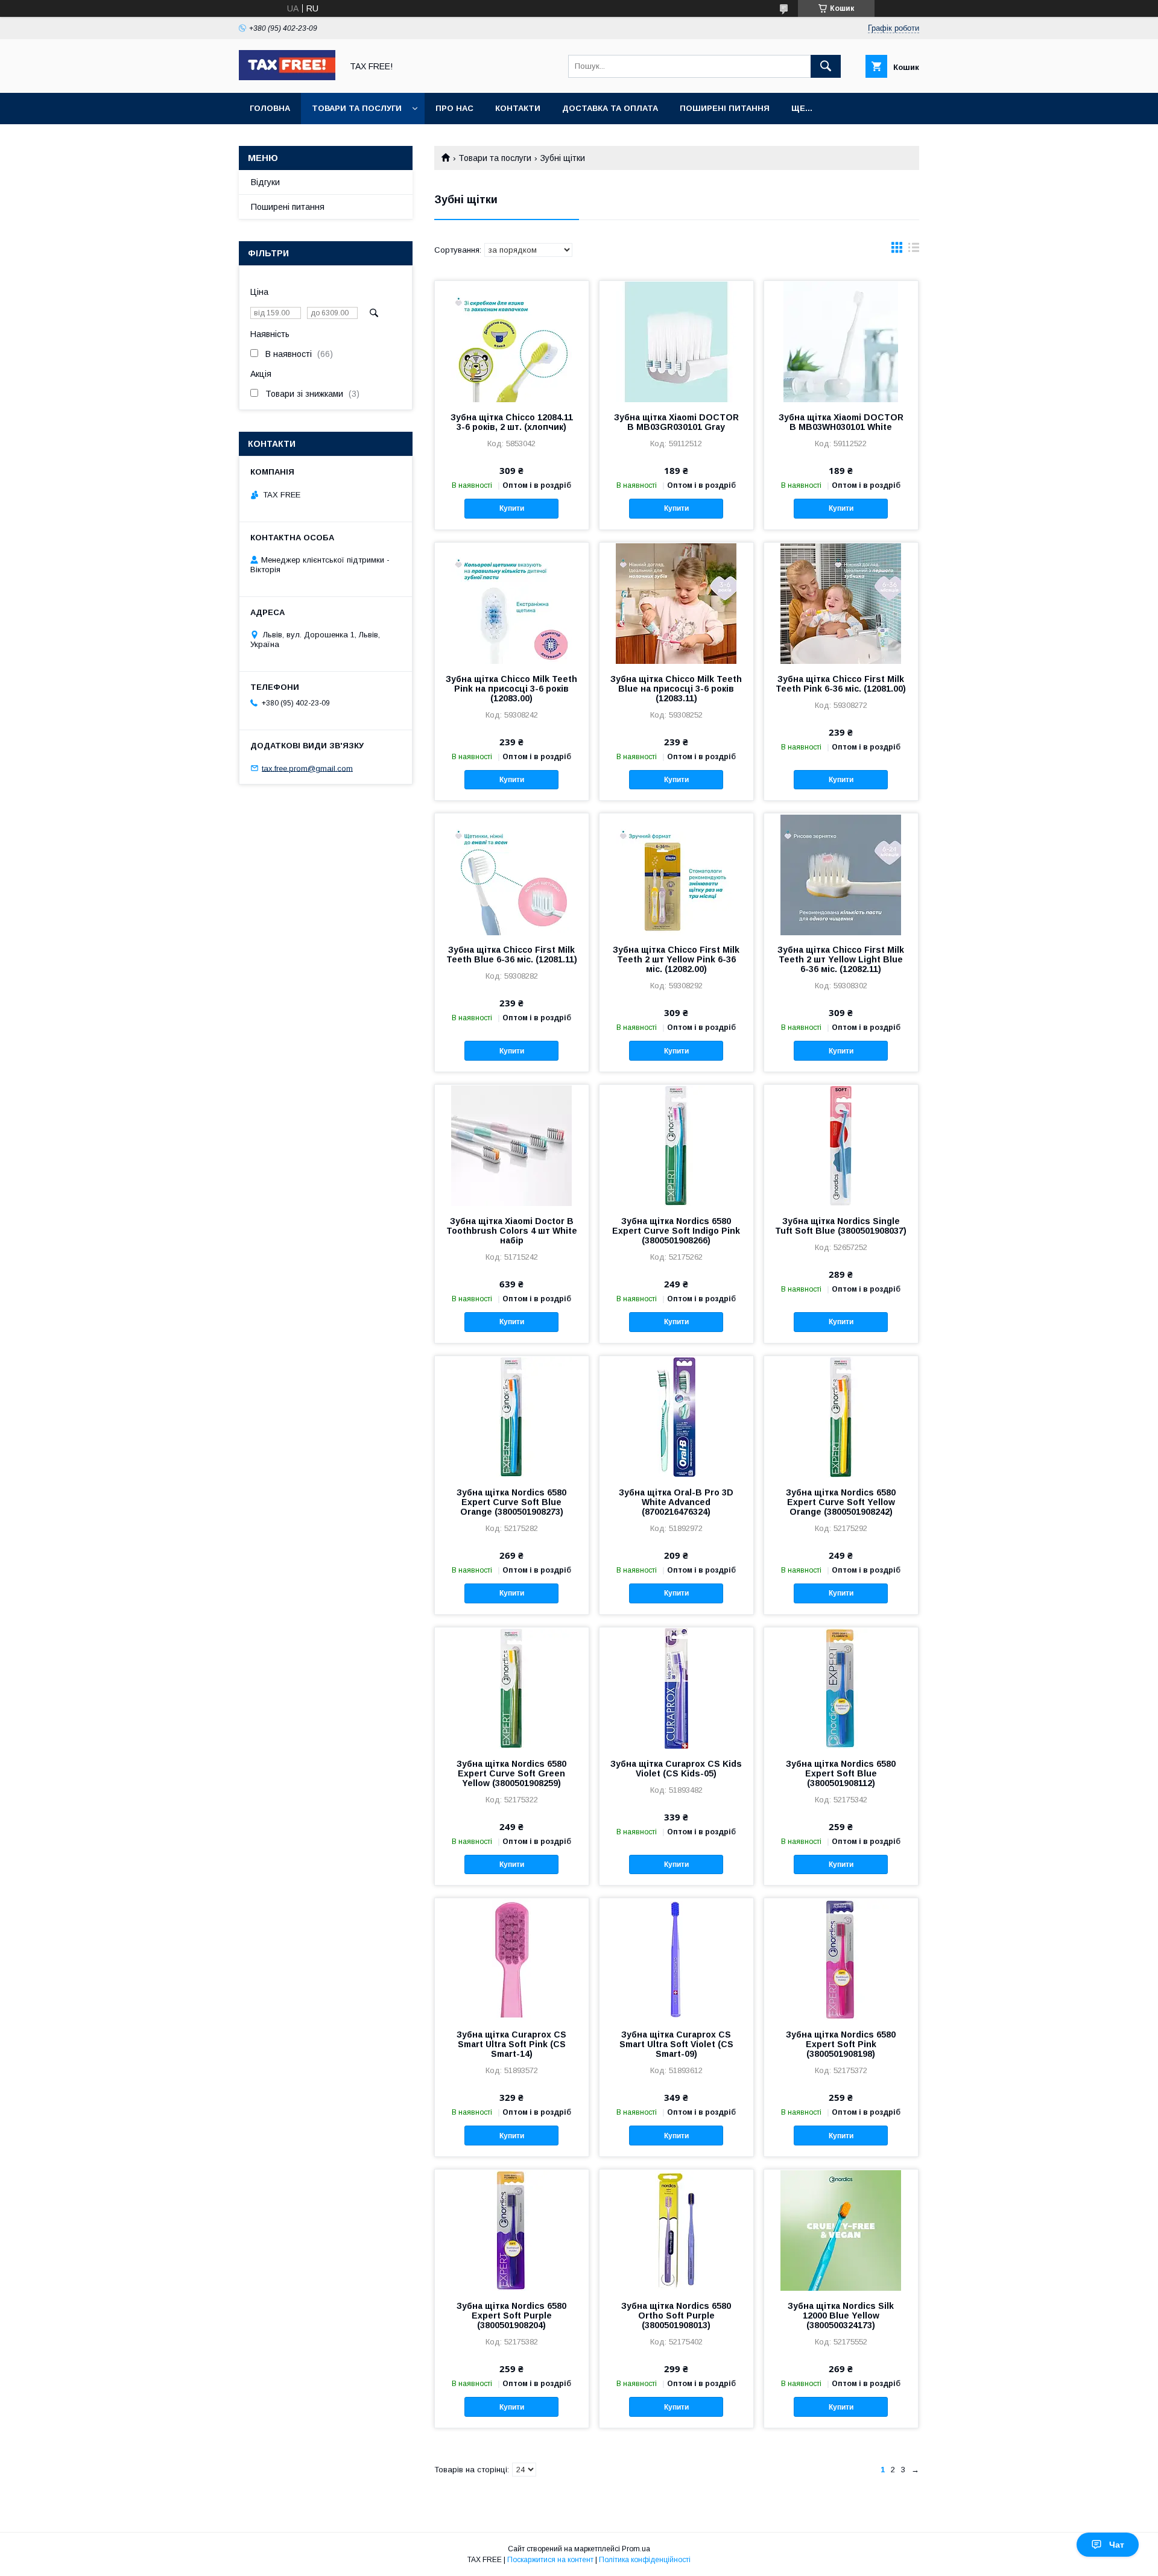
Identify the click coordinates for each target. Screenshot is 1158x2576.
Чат (1117, 2545)
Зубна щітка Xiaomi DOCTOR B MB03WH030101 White (841, 422)
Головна (270, 108)
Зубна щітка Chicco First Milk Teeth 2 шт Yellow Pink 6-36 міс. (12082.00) (676, 959)
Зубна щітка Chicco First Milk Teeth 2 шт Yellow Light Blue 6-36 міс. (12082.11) (841, 959)
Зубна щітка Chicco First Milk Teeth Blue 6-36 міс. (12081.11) (512, 955)
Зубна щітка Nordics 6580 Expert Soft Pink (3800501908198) (841, 2044)
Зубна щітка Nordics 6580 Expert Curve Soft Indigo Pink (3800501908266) (676, 1231)
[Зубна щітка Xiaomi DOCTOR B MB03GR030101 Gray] (676, 341)
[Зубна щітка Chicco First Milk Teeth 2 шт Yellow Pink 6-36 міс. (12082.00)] (676, 874)
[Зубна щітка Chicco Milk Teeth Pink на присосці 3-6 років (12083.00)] (512, 603)
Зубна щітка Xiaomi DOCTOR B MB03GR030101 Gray (676, 422)
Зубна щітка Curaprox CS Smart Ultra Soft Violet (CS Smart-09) (676, 2044)
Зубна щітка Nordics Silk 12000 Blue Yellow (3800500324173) (841, 2316)
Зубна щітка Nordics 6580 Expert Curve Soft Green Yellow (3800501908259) (511, 1773)
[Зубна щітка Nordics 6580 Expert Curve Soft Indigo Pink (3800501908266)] (676, 1145)
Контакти (518, 108)
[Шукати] (826, 66)
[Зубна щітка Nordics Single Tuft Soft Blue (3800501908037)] (841, 1145)
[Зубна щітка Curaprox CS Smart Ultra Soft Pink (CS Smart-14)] (512, 1959)
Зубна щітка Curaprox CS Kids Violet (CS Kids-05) (676, 1769)
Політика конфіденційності (645, 2560)
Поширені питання (725, 108)
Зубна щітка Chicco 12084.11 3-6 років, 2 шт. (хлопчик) (512, 422)
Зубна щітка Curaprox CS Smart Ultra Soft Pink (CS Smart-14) (511, 2044)
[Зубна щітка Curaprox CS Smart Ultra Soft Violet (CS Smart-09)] (676, 1959)
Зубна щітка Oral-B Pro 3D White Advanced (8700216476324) (676, 1502)
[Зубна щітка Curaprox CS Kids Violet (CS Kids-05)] (676, 1688)
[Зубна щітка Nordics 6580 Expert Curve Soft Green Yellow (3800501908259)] (512, 1688)
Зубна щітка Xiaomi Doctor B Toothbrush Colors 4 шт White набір (512, 1231)
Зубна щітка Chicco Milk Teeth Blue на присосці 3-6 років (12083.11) (676, 689)
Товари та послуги (357, 108)
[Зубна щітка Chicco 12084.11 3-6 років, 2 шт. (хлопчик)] (512, 341)
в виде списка (914, 250)
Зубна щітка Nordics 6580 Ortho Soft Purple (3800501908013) (676, 2316)
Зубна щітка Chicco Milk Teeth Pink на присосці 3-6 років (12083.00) (511, 689)
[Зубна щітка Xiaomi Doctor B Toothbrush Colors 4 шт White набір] (512, 1145)
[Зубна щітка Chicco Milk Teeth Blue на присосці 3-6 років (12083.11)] (676, 603)
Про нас (454, 108)
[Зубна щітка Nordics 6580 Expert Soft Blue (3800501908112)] (841, 1688)
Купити (512, 508)
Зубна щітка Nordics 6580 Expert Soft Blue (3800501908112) (841, 1773)
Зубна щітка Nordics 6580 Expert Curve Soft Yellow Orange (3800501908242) (841, 1502)
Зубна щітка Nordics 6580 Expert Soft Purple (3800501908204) (511, 2316)
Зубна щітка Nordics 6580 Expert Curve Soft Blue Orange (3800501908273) (511, 1502)
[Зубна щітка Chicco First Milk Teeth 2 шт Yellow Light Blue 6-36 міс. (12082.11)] (841, 874)
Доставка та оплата (610, 108)
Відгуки (265, 182)
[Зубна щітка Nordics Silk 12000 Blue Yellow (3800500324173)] (841, 2230)
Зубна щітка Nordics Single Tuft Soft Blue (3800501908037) (841, 1226)
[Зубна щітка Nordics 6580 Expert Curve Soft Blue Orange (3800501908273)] (512, 1416)
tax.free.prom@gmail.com (307, 768)
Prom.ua (636, 2549)
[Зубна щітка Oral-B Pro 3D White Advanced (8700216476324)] (676, 1416)
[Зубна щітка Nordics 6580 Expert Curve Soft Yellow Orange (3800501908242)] (841, 1416)
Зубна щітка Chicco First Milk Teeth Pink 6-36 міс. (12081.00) (841, 684)
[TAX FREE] (287, 77)
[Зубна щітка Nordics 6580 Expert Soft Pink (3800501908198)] (841, 1959)
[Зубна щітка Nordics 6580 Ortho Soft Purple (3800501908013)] (676, 2230)
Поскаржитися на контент (550, 2560)
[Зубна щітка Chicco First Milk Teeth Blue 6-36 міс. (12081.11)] (512, 874)
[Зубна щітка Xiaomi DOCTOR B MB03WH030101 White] (841, 341)
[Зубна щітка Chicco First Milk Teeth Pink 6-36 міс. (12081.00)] (841, 603)
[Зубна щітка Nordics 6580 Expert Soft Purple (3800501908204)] (512, 2230)
